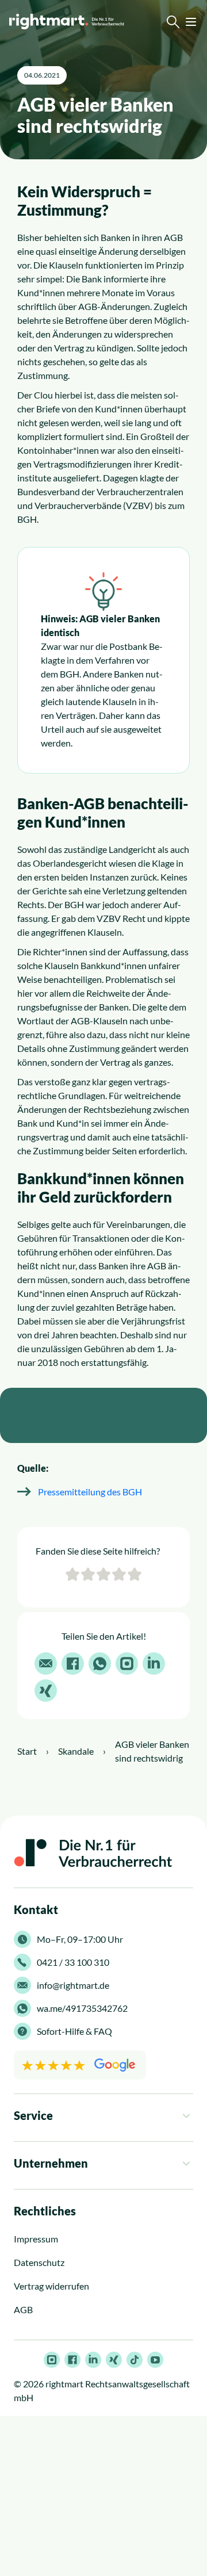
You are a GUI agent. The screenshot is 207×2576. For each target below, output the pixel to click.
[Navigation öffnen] (191, 22)
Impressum (36, 2239)
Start (27, 1751)
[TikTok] (135, 2360)
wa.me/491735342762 (82, 2008)
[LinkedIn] (93, 2360)
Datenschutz (39, 2263)
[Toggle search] (173, 22)
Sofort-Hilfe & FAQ (74, 2031)
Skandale (76, 1751)
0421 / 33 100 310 (73, 1962)
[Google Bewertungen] (80, 2065)
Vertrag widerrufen (51, 2286)
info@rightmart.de (73, 1985)
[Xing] (114, 2360)
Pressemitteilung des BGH (90, 1492)
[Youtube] (155, 2360)
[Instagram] (52, 2360)
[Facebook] (72, 2360)
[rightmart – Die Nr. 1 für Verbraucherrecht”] (67, 22)
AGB (23, 2310)
